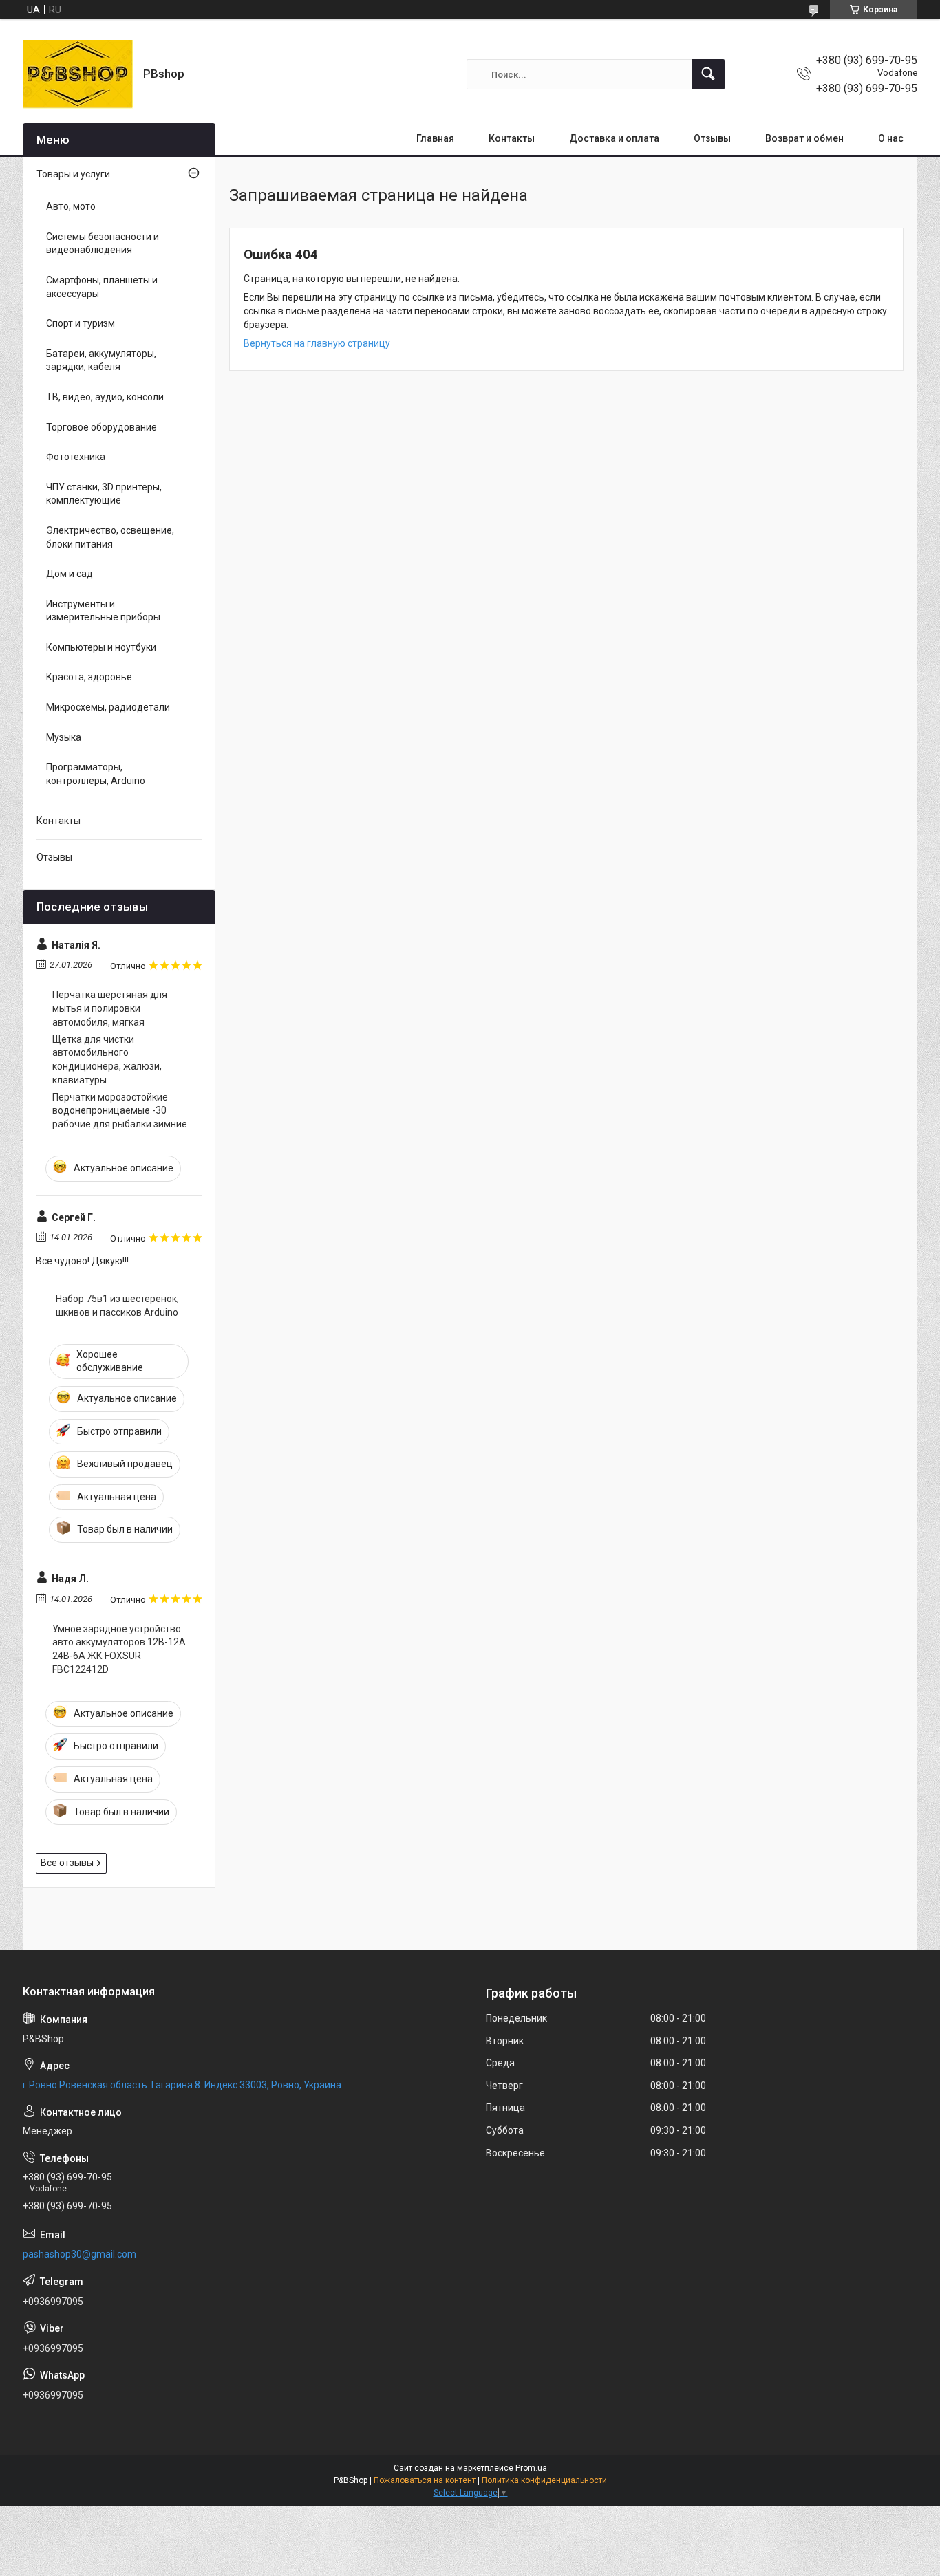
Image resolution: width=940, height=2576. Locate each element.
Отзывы (712, 138)
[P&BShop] (78, 74)
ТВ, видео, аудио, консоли (105, 397)
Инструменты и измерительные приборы (103, 611)
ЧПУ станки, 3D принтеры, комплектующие (104, 494)
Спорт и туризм (81, 323)
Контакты (512, 138)
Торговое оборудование (102, 427)
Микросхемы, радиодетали (108, 707)
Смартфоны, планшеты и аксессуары (102, 287)
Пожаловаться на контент (425, 2480)
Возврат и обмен (804, 138)
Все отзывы (67, 1863)
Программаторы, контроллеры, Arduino (96, 774)
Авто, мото (71, 206)
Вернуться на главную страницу (317, 343)
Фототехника (76, 457)
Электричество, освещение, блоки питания (110, 537)
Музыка (64, 737)
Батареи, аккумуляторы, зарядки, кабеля (101, 360)
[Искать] (708, 74)
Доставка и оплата (614, 138)
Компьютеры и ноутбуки (101, 647)
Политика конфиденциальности (544, 2480)
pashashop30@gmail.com (79, 2254)
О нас (891, 138)
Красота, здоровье (89, 677)
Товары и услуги (73, 174)
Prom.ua (531, 2468)
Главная (435, 138)
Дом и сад (70, 574)
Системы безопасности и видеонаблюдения (103, 243)
